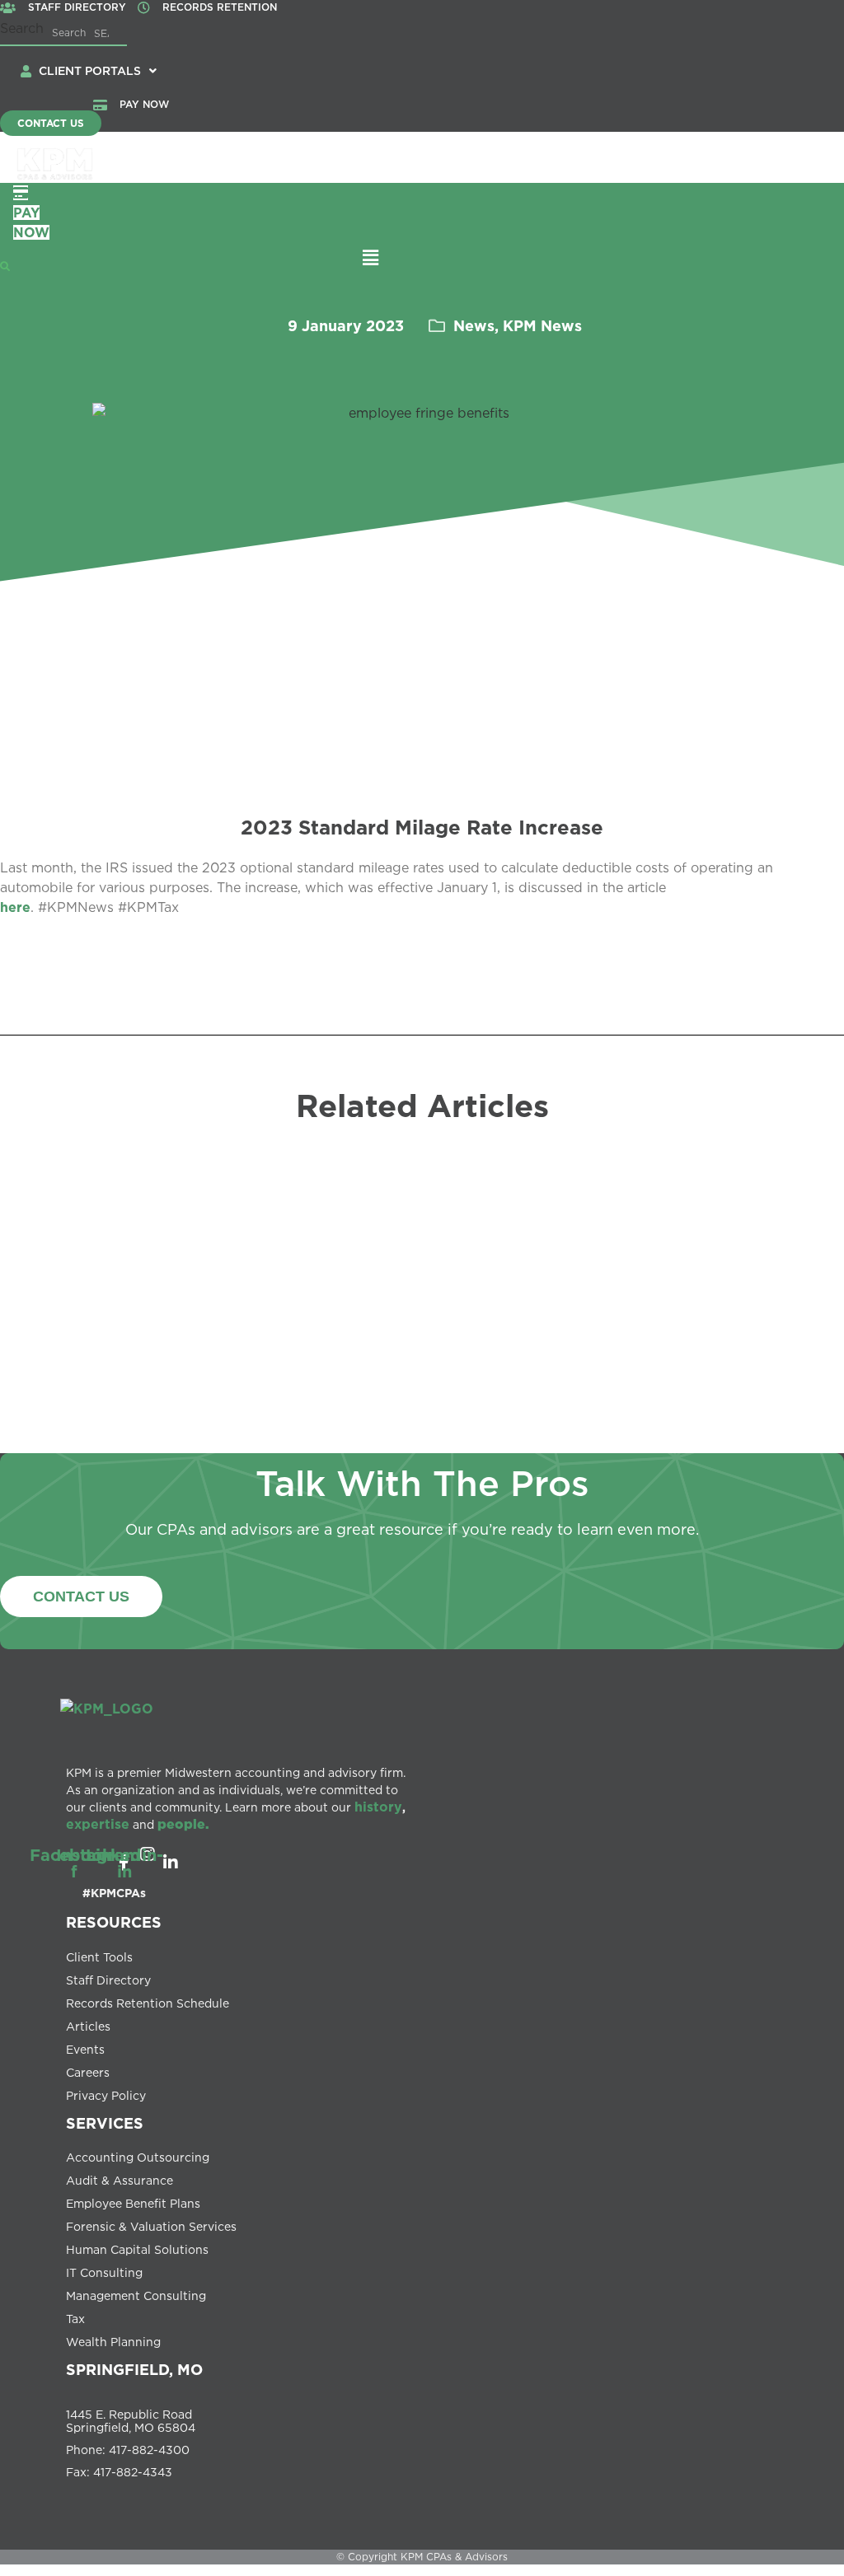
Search (22, 28)
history (378, 1807)
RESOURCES (114, 1922)
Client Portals (90, 70)
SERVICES (105, 2123)
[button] (98, 71)
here (15, 907)
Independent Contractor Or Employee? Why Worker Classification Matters (672, 1337)
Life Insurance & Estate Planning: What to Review (429, 1358)
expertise (98, 1824)
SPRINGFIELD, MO (134, 2369)
